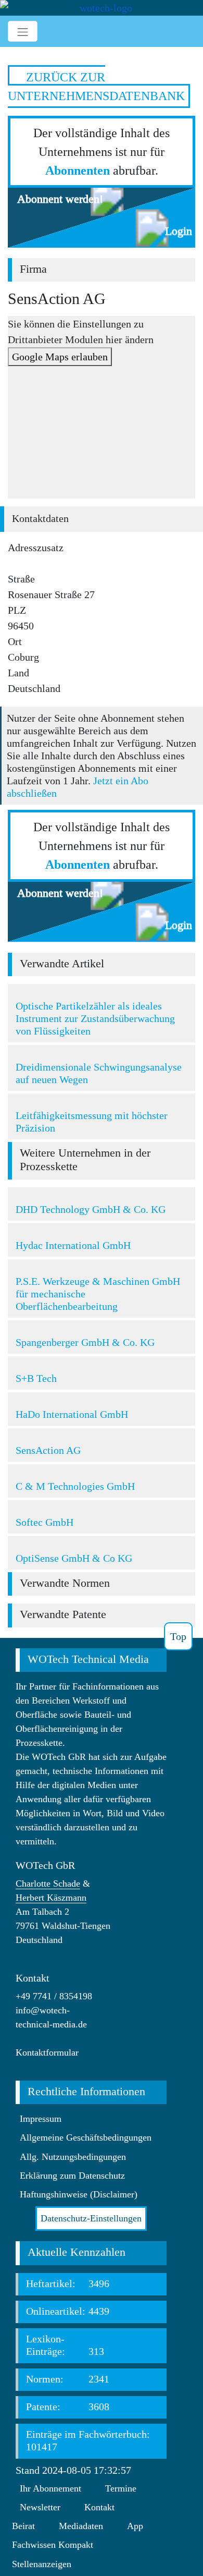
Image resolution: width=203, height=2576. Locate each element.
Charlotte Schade (48, 1884)
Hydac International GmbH (73, 1245)
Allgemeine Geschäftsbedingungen (86, 2137)
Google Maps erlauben (60, 357)
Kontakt (99, 2507)
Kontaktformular (47, 2052)
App (135, 2526)
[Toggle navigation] (23, 31)
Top (178, 1636)
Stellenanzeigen (42, 2564)
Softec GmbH (45, 1522)
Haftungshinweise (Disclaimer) (79, 2194)
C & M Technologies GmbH (75, 1486)
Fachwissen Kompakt (53, 2545)
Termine (121, 2488)
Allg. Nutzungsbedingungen (73, 2157)
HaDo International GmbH (72, 1414)
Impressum (41, 2119)
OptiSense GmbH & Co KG (74, 1558)
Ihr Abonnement (50, 2488)
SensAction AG (48, 1450)
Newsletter (40, 2507)
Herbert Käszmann (51, 1898)
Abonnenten (78, 171)
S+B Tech (36, 1378)
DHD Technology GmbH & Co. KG (91, 1209)
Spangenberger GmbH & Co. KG (85, 1342)
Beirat (23, 2526)
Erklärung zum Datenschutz (72, 2176)
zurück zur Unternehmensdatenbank (96, 87)
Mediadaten (81, 2526)
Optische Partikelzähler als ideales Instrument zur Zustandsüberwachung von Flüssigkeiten (95, 1018)
